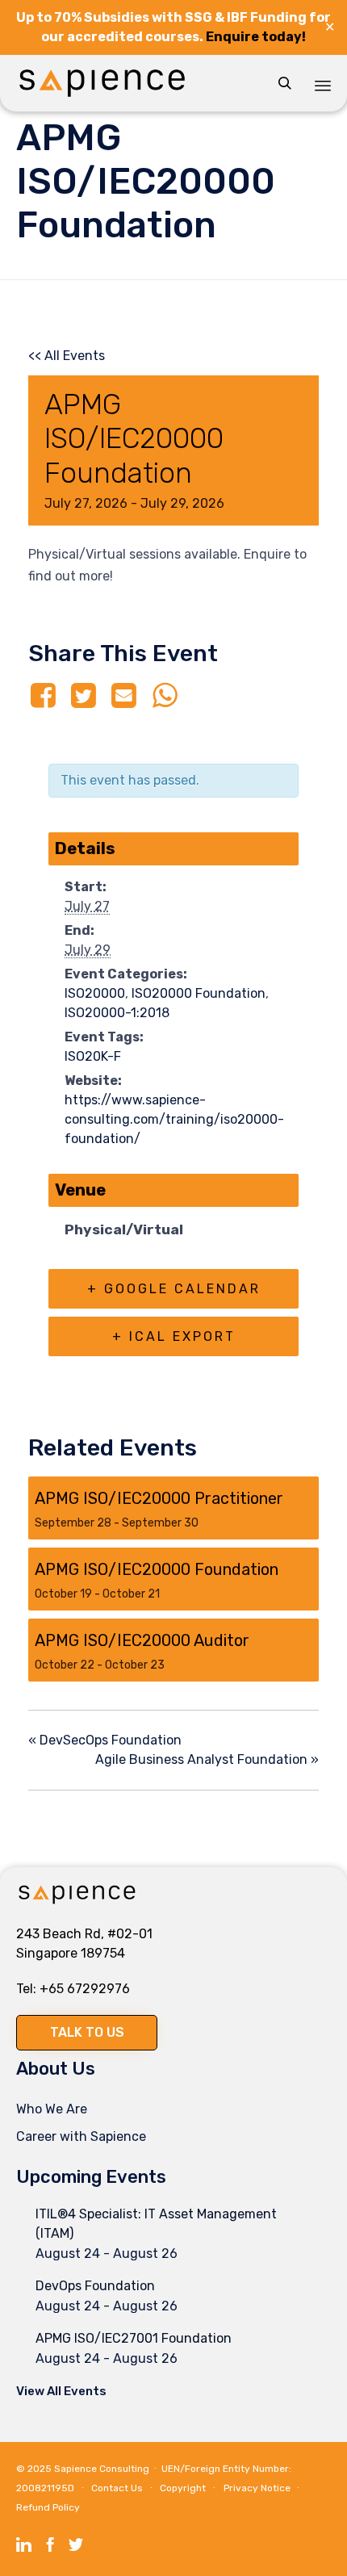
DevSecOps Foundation (105, 1740)
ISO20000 (95, 993)
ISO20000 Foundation (199, 993)
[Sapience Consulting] (102, 83)
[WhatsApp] (165, 696)
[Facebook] (46, 696)
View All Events (61, 2391)
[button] (87, 2033)
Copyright (183, 2488)
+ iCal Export (174, 1336)
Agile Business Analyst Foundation (207, 1759)
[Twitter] (83, 696)
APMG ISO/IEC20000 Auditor (142, 1640)
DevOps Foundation (95, 2286)
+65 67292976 (85, 1989)
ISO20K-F (93, 1056)
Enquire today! (256, 37)
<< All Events (67, 356)
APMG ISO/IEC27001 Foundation (134, 2338)
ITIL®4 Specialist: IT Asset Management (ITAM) (156, 2224)
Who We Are (52, 2109)
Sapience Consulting (102, 2469)
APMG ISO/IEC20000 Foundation (157, 1569)
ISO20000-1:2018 (117, 1013)
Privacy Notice (257, 2488)
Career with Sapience (81, 2136)
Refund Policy (48, 2507)
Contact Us (117, 2488)
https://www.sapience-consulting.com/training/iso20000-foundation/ (174, 1119)
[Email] (124, 696)
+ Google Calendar (174, 1289)
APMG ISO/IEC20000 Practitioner (159, 1498)
